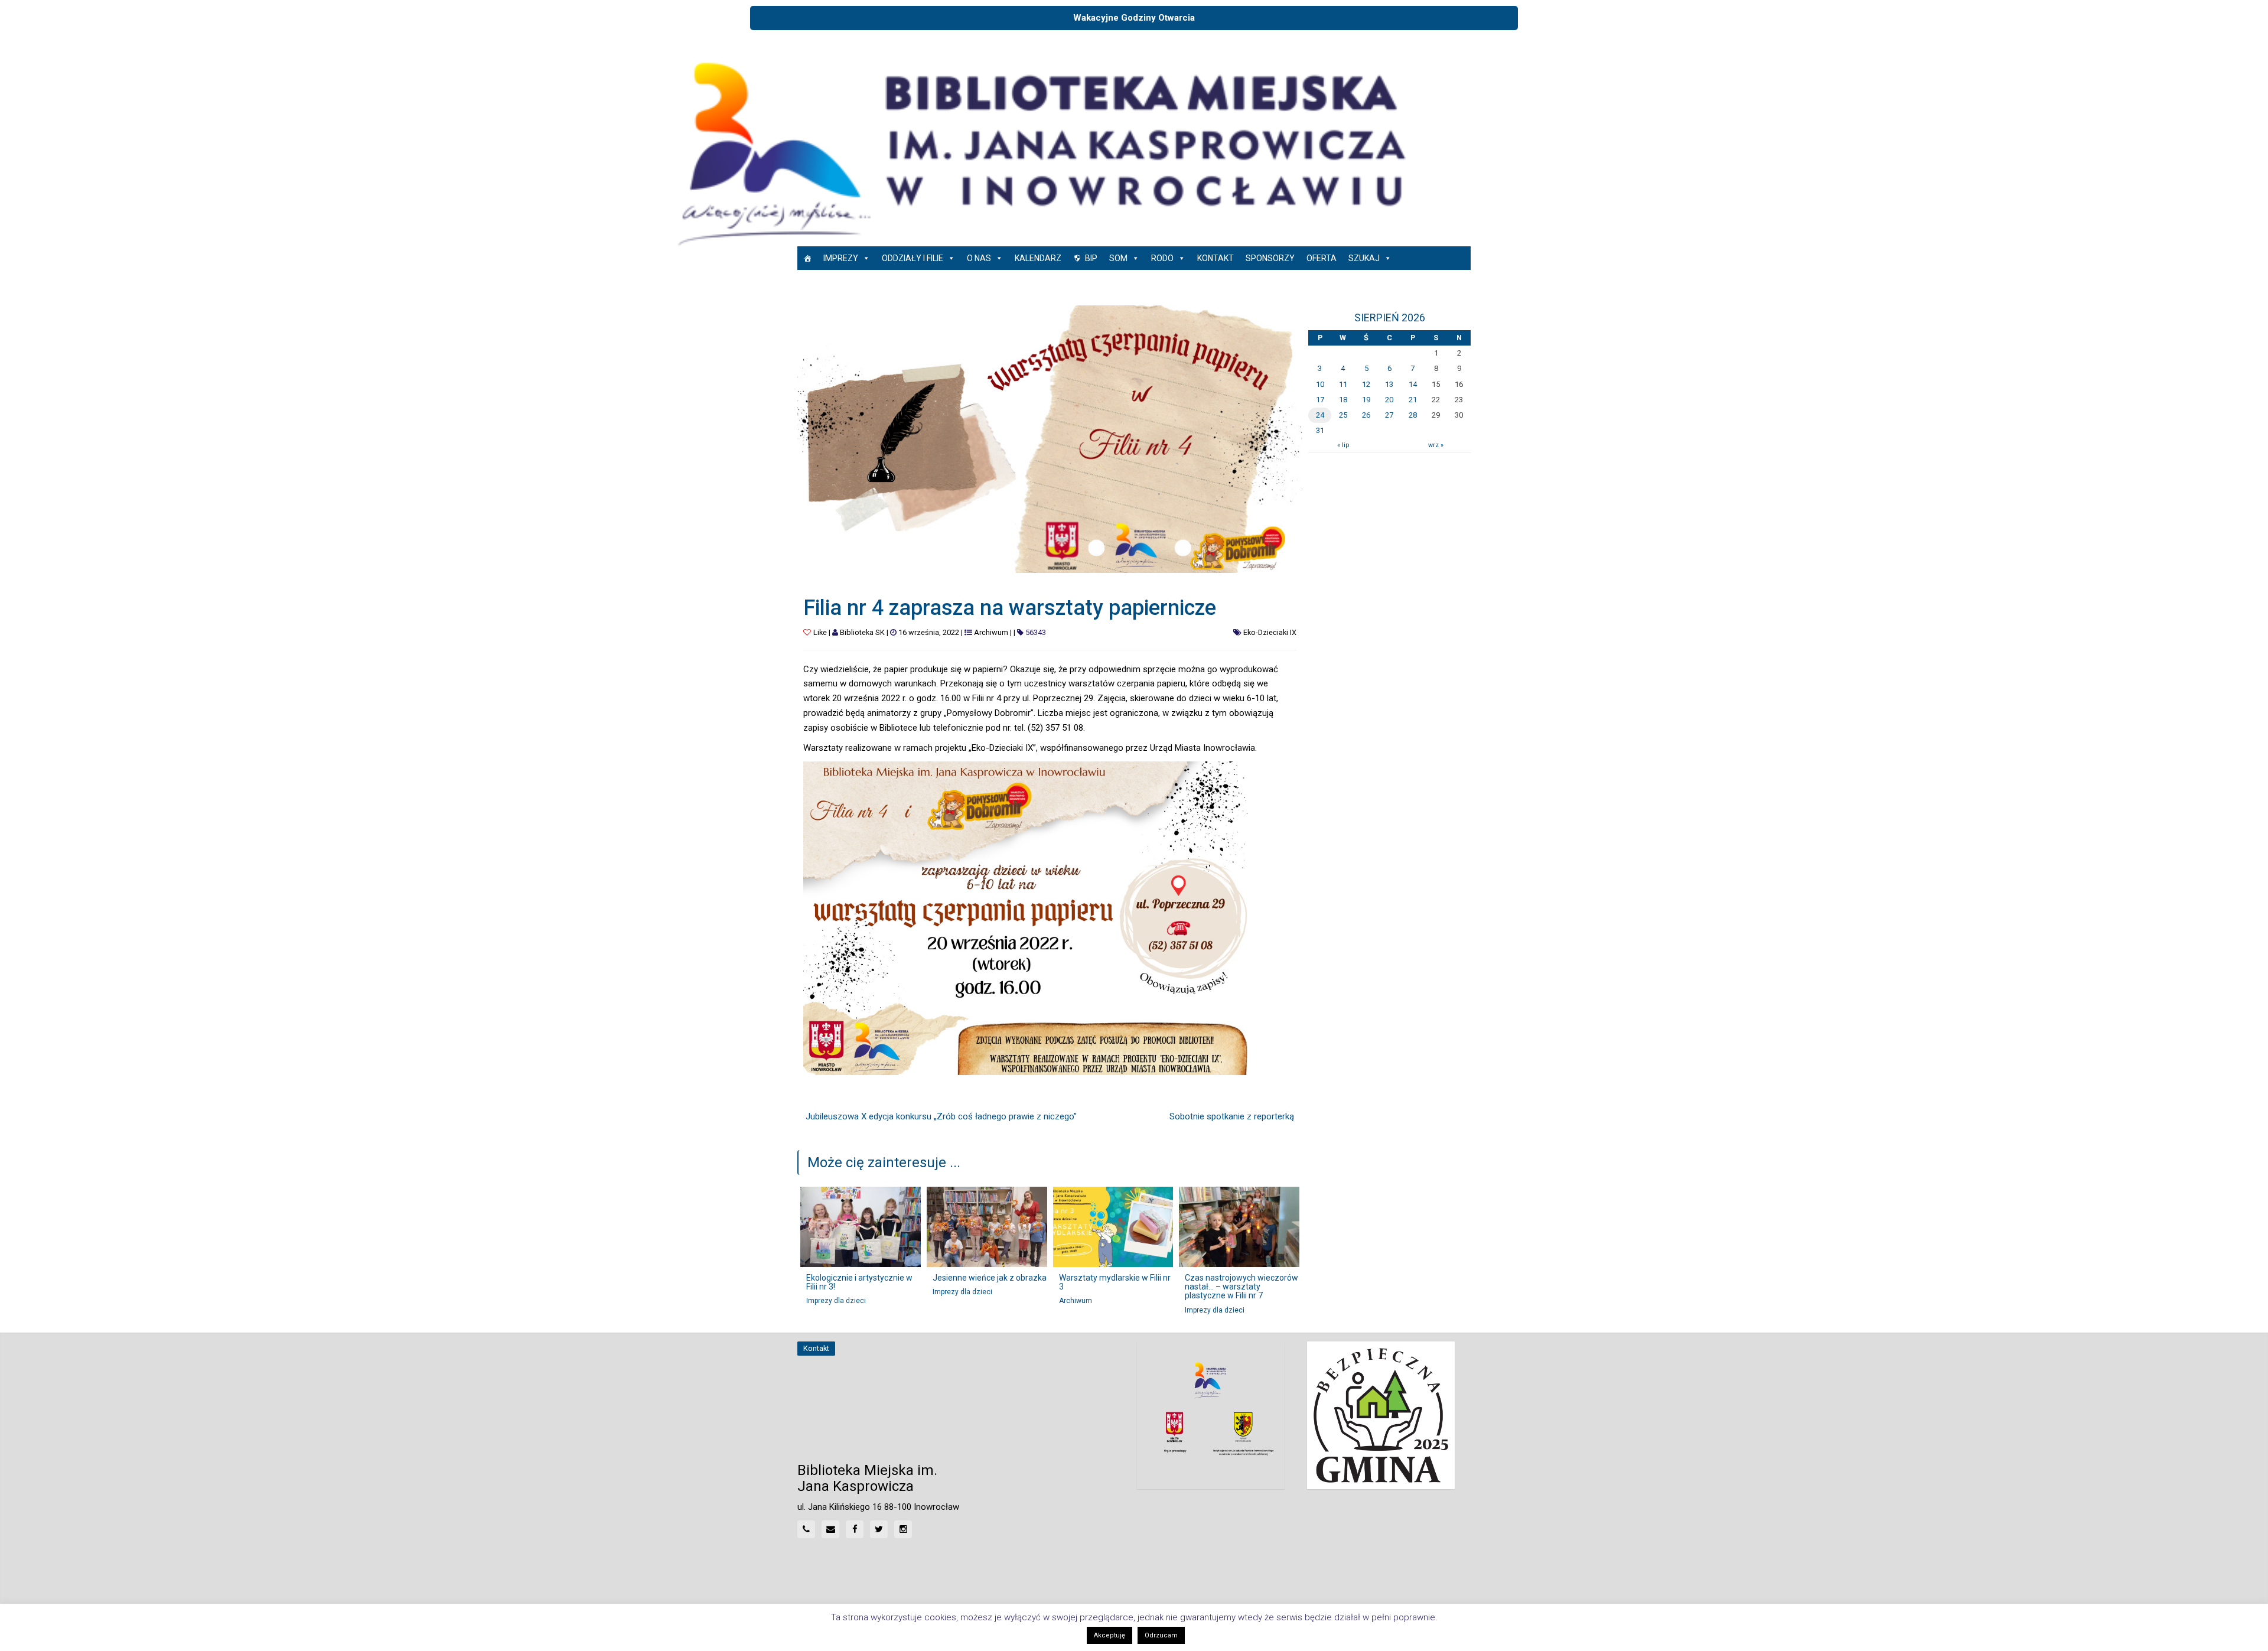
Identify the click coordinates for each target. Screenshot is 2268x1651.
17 (1320, 400)
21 (1413, 400)
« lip (1343, 445)
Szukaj (1364, 258)
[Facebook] (855, 1529)
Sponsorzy (1270, 258)
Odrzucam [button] (1161, 1635)
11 (1343, 384)
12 (1366, 384)
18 (1343, 400)
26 (1366, 415)
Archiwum (991, 632)
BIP (1091, 258)
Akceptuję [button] (1109, 1635)
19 (1366, 400)
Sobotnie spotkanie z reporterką (1232, 1116)
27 (1389, 415)
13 (1389, 384)
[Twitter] (879, 1529)
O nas (979, 258)
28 (1413, 415)
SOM (1118, 258)
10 (1320, 384)
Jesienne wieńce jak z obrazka (990, 1278)
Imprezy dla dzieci (836, 1301)
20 (1389, 400)
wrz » (1436, 445)
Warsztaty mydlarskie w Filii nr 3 (1115, 1282)
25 (1343, 415)
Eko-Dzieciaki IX (1270, 632)
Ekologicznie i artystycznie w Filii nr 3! (859, 1282)
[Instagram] (903, 1529)
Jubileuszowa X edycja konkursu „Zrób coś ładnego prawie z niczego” (941, 1116)
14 (1413, 384)
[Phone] (806, 1529)
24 (1320, 415)
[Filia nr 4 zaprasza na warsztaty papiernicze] (1050, 439)
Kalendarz (1038, 258)
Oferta (1322, 258)
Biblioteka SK (862, 632)
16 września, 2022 (929, 632)
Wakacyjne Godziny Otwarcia (1134, 18)
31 (1320, 430)
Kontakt (1216, 258)
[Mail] (830, 1529)
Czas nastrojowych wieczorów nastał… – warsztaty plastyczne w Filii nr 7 (1241, 1287)
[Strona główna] (807, 258)
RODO (1162, 258)
